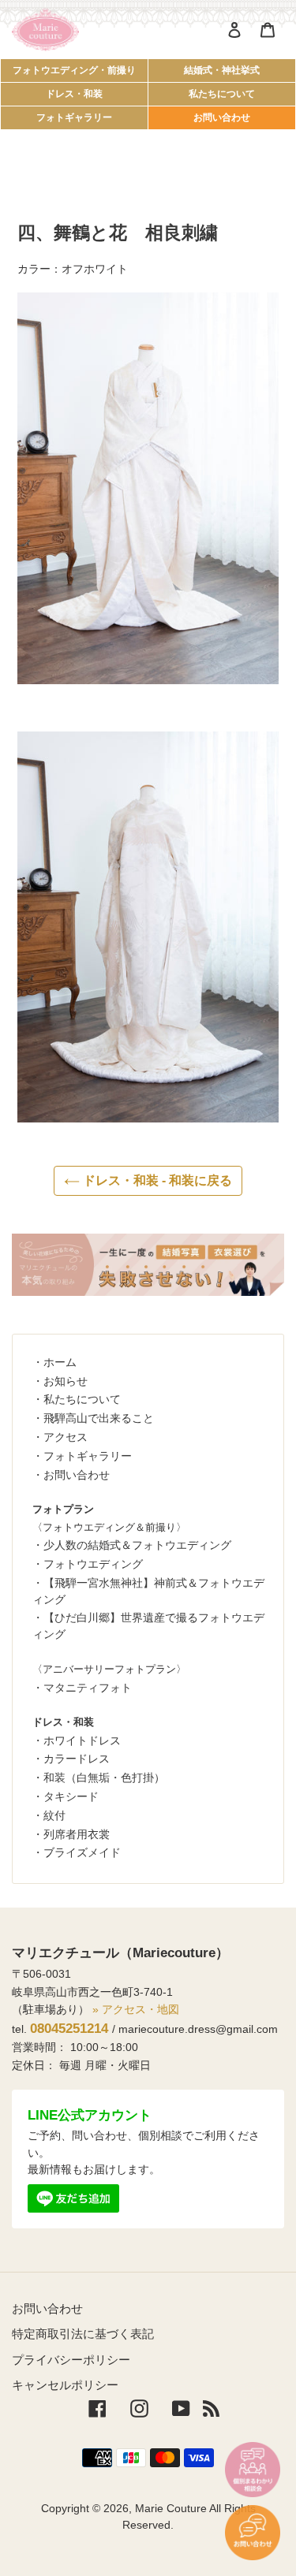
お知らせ (66, 1381)
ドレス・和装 (74, 94)
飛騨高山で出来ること (99, 1418)
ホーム (60, 1362)
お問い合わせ (222, 117)
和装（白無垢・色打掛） (104, 1778)
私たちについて (222, 94)
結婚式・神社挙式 (222, 70)
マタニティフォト (88, 1688)
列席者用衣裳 (77, 1834)
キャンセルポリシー (65, 2385)
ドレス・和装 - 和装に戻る (156, 1180)
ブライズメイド (82, 1852)
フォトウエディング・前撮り (74, 70)
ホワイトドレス (82, 1740)
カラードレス (77, 1759)
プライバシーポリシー (71, 2360)
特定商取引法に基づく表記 (83, 2334)
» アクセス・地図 (136, 2009)
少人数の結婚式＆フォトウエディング (137, 1545)
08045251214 (69, 2029)
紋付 (54, 1815)
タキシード (71, 1796)
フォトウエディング (93, 1564)
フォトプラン (63, 1509)
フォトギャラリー (74, 117)
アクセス (66, 1437)
